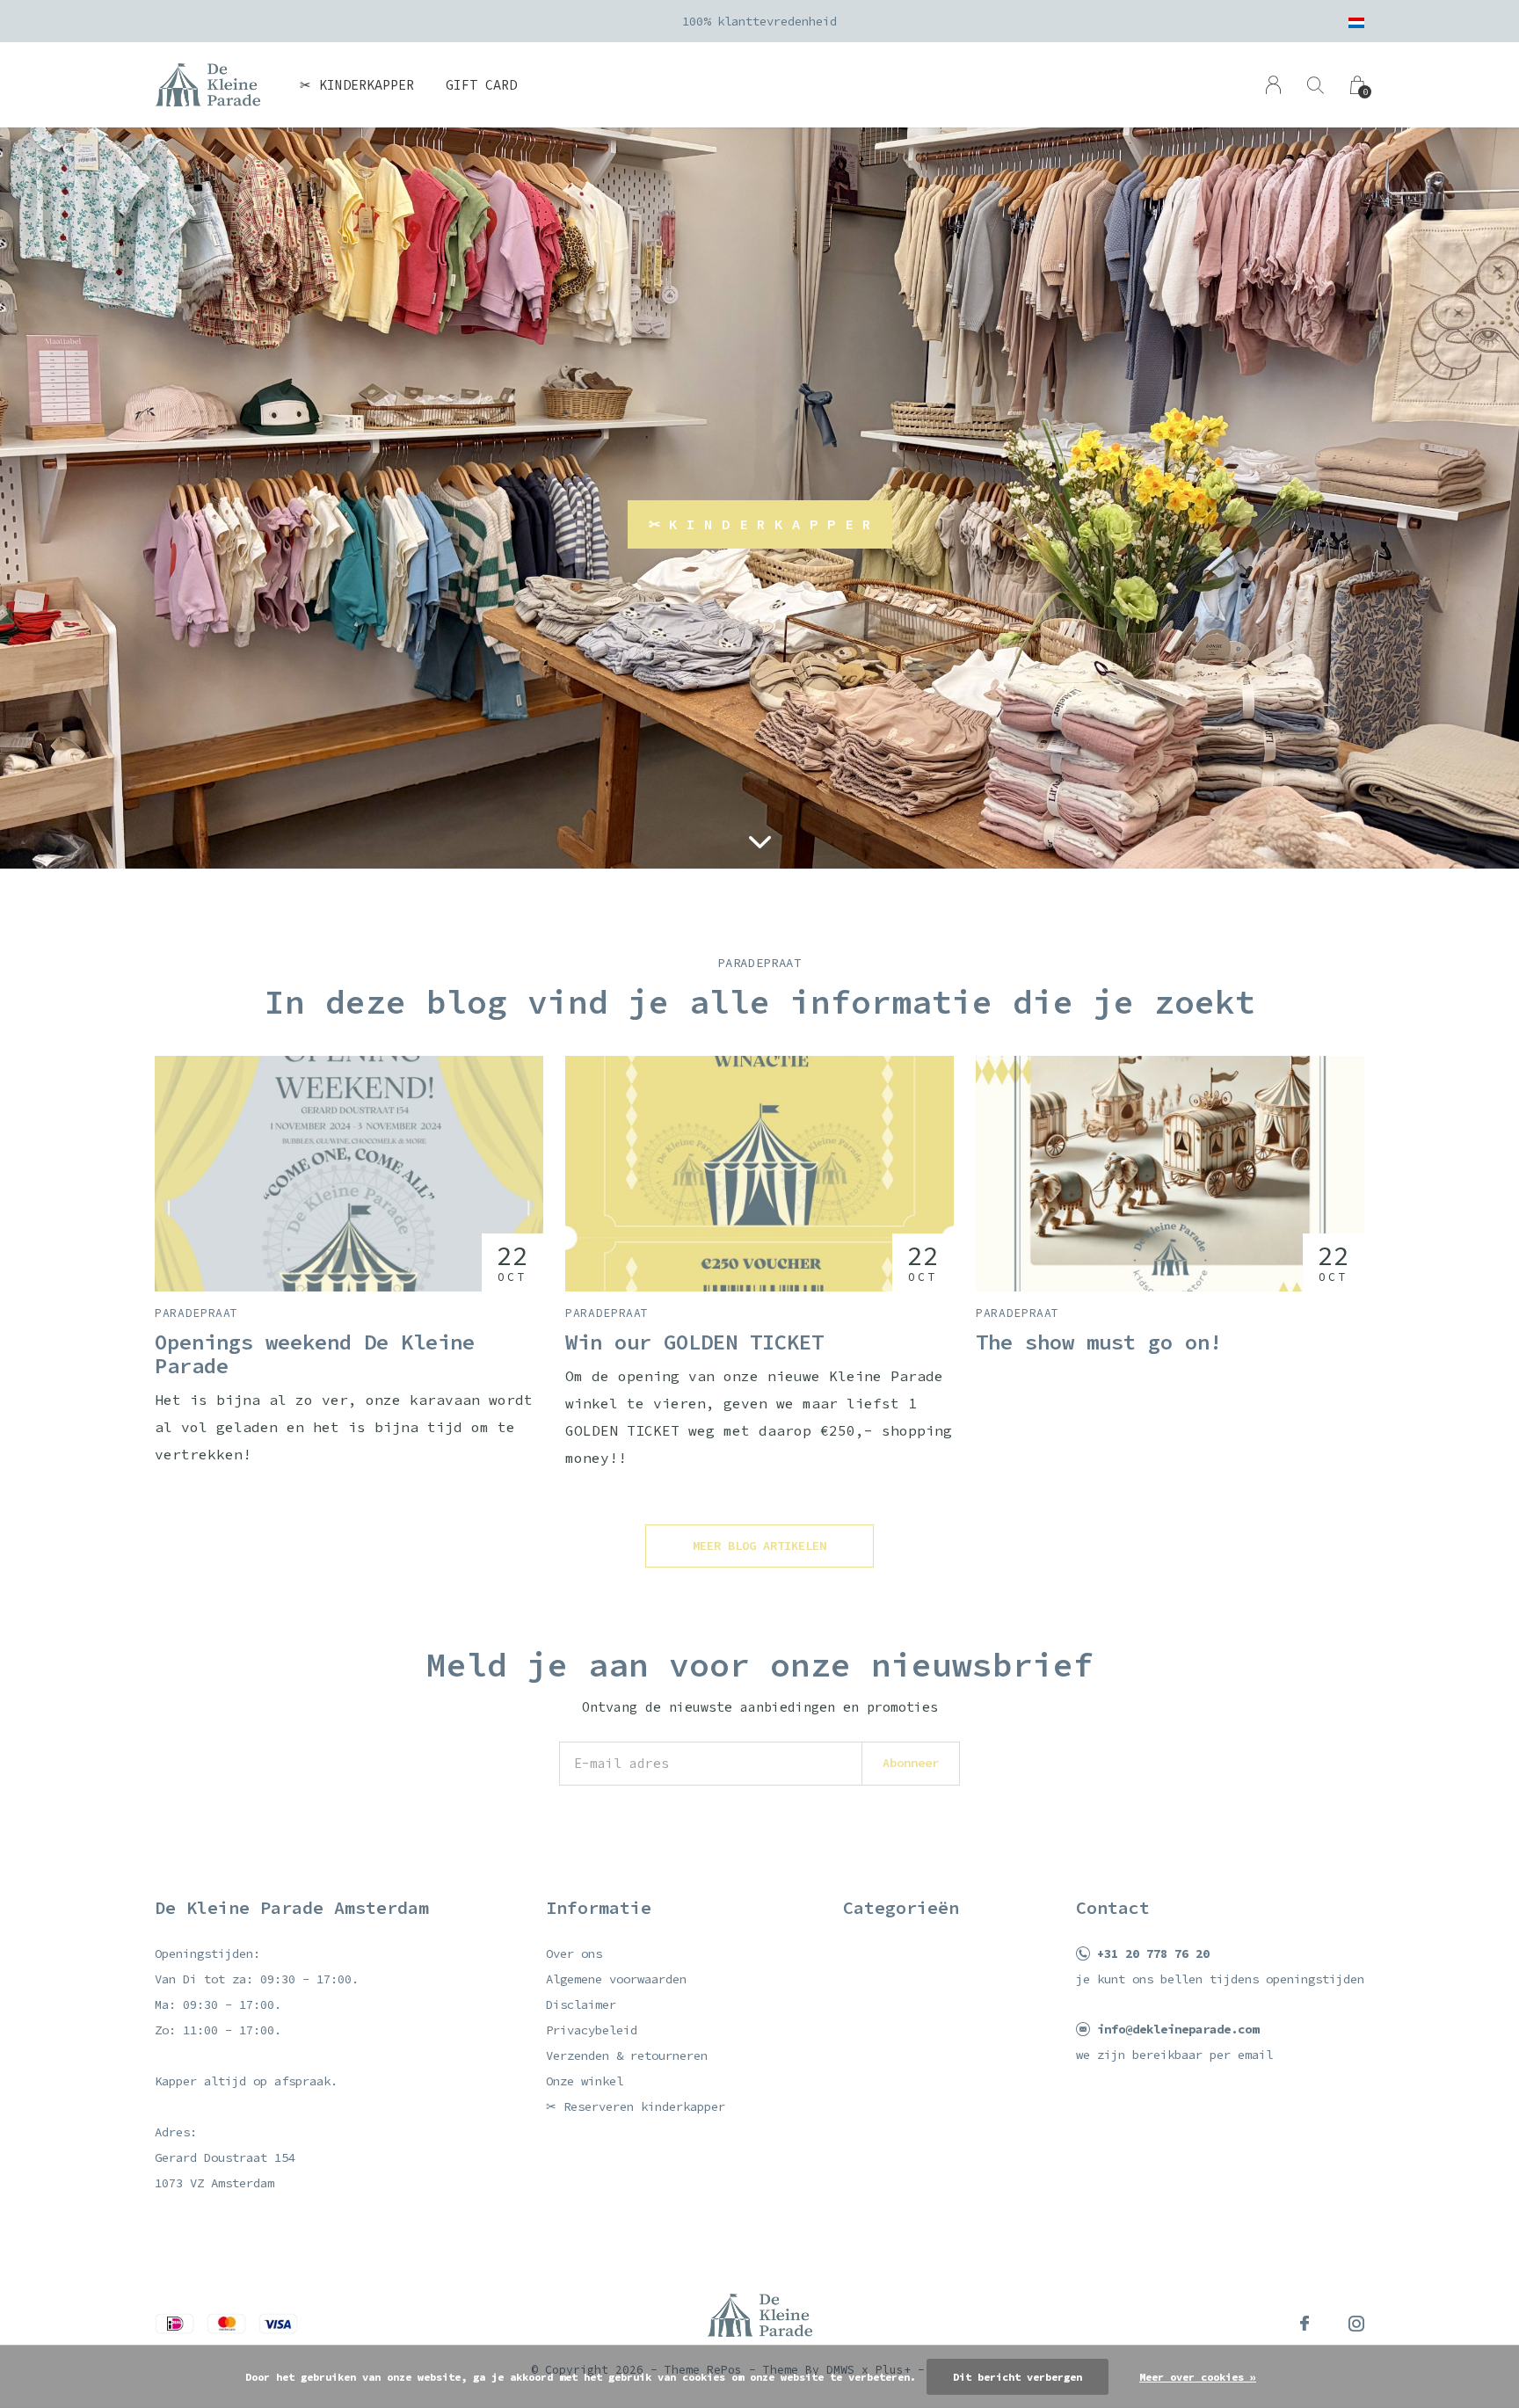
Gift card (481, 85)
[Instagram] (1356, 2324)
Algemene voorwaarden (616, 1979)
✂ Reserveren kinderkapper (636, 2106)
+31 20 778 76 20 (1153, 1953)
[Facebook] (1305, 2324)
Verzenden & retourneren (627, 2055)
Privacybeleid (592, 2030)
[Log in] (1273, 85)
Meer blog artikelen (759, 1546)
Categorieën (901, 1907)
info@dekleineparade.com (1178, 2029)
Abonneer (911, 1763)
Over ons (574, 1953)
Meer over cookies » (1198, 2377)
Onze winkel (585, 2081)
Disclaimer (581, 2004)
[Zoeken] (1315, 85)
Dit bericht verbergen (1018, 2377)
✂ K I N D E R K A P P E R (760, 524)
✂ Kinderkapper (357, 85)
